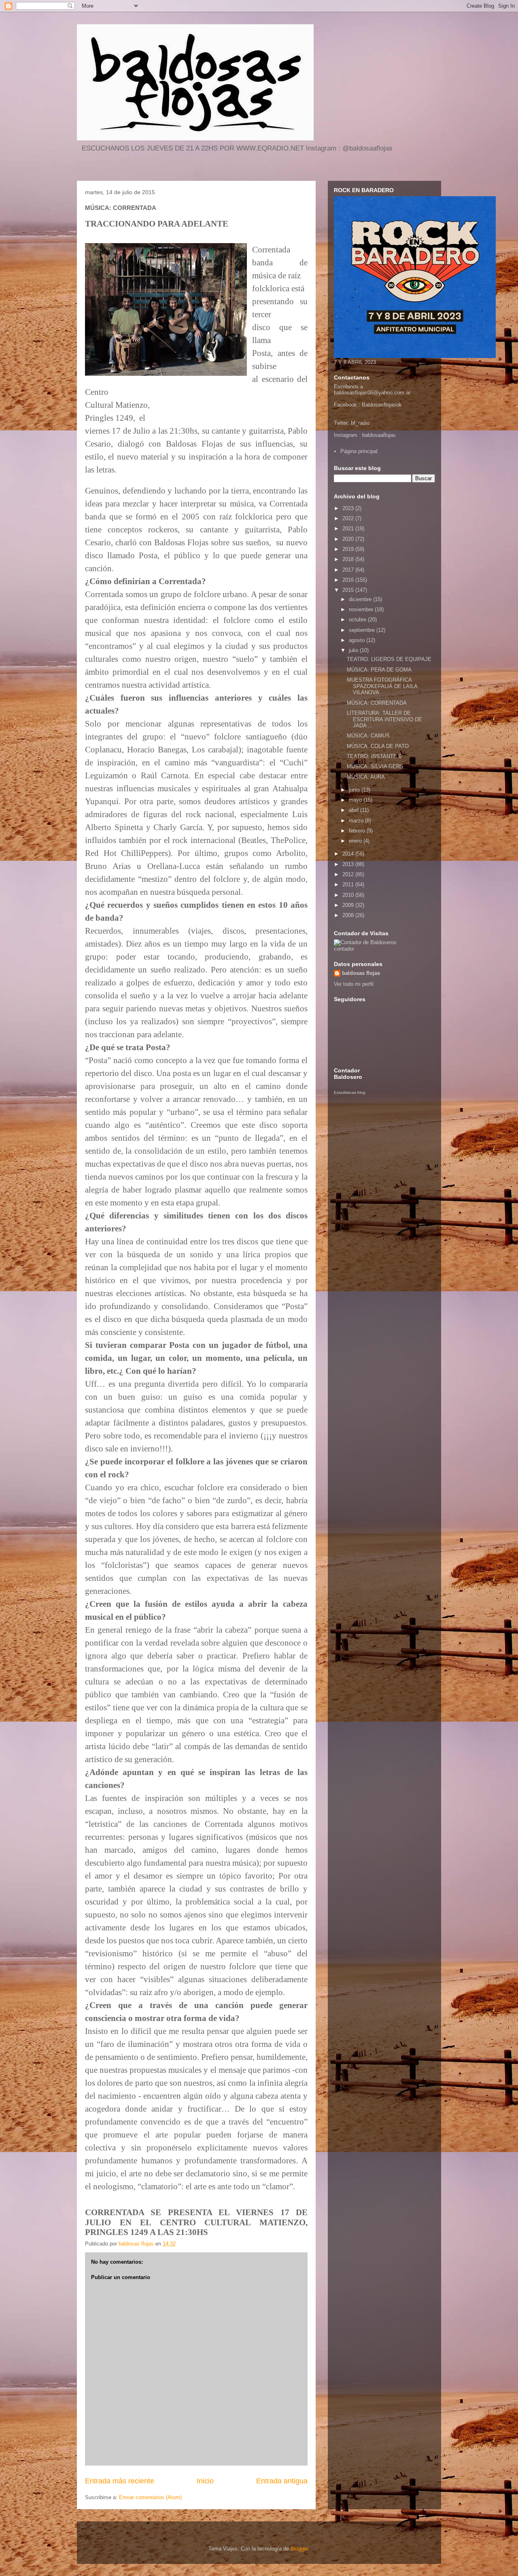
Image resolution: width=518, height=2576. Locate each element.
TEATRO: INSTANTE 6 (374, 756)
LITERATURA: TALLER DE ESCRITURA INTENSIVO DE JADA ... (384, 719)
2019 (349, 549)
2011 (349, 884)
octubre (358, 620)
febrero (358, 831)
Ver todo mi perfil (354, 984)
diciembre (361, 599)
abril (355, 810)
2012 (349, 874)
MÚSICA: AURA (366, 777)
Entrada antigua (282, 2481)
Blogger (299, 2549)
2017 (349, 570)
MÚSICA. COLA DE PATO (378, 746)
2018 (349, 559)
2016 (349, 580)
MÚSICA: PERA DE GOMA (379, 670)
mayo (356, 800)
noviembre (362, 609)
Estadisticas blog (350, 1092)
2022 (349, 518)
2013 (349, 864)
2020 (349, 539)
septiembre (363, 630)
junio (355, 790)
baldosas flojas (361, 973)
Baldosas (373, 405)
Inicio (205, 2481)
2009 (349, 905)
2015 (349, 590)
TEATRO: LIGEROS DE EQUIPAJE (389, 659)
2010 (349, 895)
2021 (349, 529)
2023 (349, 508)
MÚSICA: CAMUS (368, 736)
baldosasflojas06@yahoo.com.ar (372, 393)
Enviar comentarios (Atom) (150, 2497)
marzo (357, 821)
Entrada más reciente (120, 2481)
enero (356, 841)
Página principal (359, 451)
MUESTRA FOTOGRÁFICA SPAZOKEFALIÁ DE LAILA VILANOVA (382, 686)
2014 (349, 854)
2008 (349, 915)
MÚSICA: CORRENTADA (377, 703)
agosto (358, 640)
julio (354, 650)
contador (344, 949)
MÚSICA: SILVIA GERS (375, 766)
